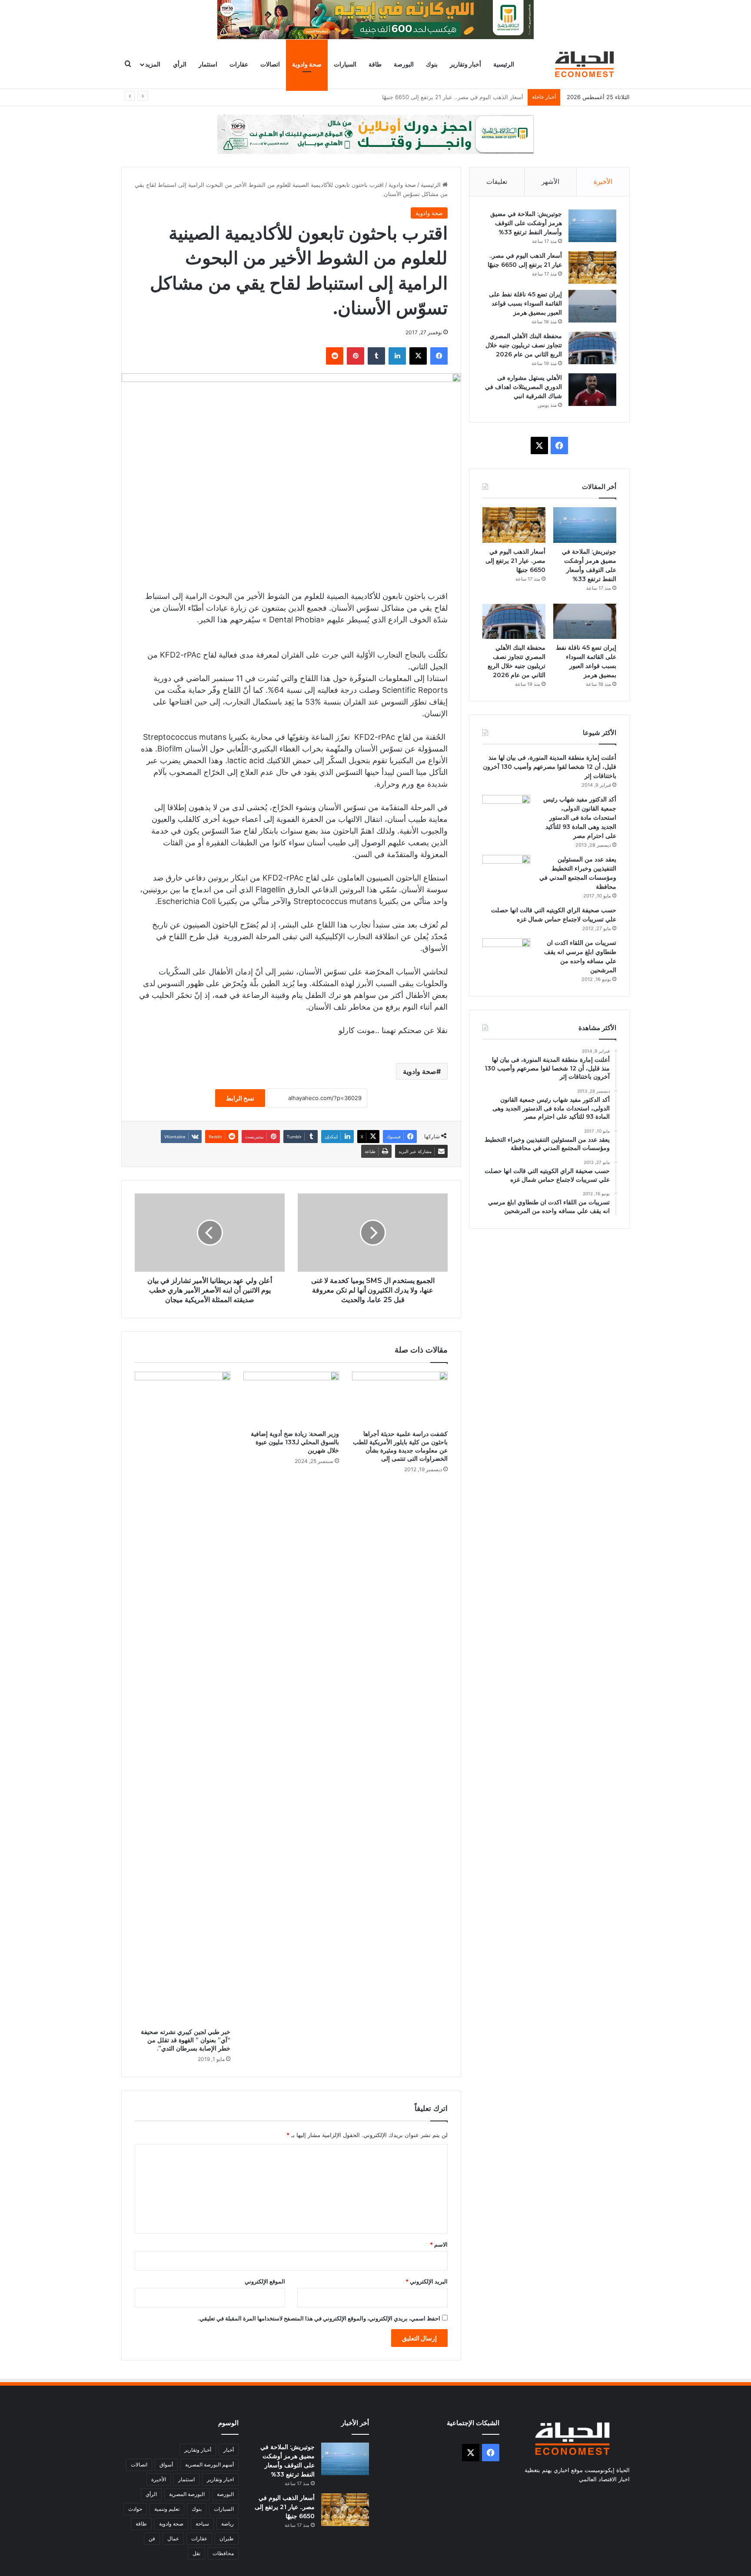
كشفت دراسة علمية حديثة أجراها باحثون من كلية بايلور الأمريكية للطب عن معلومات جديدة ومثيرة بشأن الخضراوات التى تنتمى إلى (400, 1446)
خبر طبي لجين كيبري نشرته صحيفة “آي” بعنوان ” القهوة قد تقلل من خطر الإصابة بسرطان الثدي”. (186, 2040)
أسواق (166, 2465)
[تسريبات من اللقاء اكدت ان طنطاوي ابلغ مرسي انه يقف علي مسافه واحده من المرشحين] (506, 955)
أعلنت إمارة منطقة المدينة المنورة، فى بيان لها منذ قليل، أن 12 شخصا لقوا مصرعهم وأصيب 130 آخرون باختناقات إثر (550, 767)
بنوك (432, 64)
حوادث (135, 2509)
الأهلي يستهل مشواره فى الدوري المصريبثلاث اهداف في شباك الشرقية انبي (523, 387)
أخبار (229, 2450)
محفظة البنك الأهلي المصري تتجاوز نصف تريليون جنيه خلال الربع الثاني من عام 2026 (524, 345)
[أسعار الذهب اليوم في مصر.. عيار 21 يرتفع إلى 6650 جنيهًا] (592, 268)
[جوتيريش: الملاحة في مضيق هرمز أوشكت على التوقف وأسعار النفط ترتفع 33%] (592, 226)
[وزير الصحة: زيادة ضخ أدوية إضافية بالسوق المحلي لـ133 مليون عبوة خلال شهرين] (291, 1399)
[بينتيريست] (356, 356)
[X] (418, 356)
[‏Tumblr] (376, 356)
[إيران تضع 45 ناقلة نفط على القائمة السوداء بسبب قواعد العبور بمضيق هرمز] (592, 306)
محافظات (223, 2553)
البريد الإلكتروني (427, 2281)
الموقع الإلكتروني (265, 2281)
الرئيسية (504, 64)
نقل (196, 2553)
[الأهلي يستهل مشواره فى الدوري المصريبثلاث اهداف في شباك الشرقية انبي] (592, 390)
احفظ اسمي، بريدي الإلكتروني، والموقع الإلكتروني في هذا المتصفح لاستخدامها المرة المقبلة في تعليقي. (319, 2318)
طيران (227, 2538)
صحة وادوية (307, 64)
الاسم (439, 2244)
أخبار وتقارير (465, 64)
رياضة (228, 2524)
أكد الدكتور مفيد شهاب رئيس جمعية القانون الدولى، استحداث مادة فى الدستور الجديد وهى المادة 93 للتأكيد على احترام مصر (580, 818)
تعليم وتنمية (167, 2509)
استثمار (208, 64)
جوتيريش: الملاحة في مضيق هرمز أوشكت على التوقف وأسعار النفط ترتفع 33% (526, 223)
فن (152, 2538)
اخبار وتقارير (220, 2479)
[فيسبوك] (439, 356)
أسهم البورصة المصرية (209, 2465)
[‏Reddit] (335, 356)
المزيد (153, 64)
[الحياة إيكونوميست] (586, 64)
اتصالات (270, 64)
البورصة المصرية (187, 2494)
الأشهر (550, 181)
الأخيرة (603, 181)
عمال (173, 2538)
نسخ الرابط (240, 1098)
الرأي (180, 64)
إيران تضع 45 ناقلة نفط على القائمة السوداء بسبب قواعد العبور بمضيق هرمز (430, 97)
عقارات (239, 64)
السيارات (345, 64)
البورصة (404, 64)
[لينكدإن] (397, 356)
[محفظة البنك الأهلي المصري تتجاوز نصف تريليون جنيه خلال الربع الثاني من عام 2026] (592, 348)
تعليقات (497, 181)
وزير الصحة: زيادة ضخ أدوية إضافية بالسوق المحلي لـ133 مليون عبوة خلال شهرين (295, 1442)
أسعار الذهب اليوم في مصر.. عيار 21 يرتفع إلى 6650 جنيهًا (515, 561)
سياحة (202, 2524)
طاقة (375, 64)
